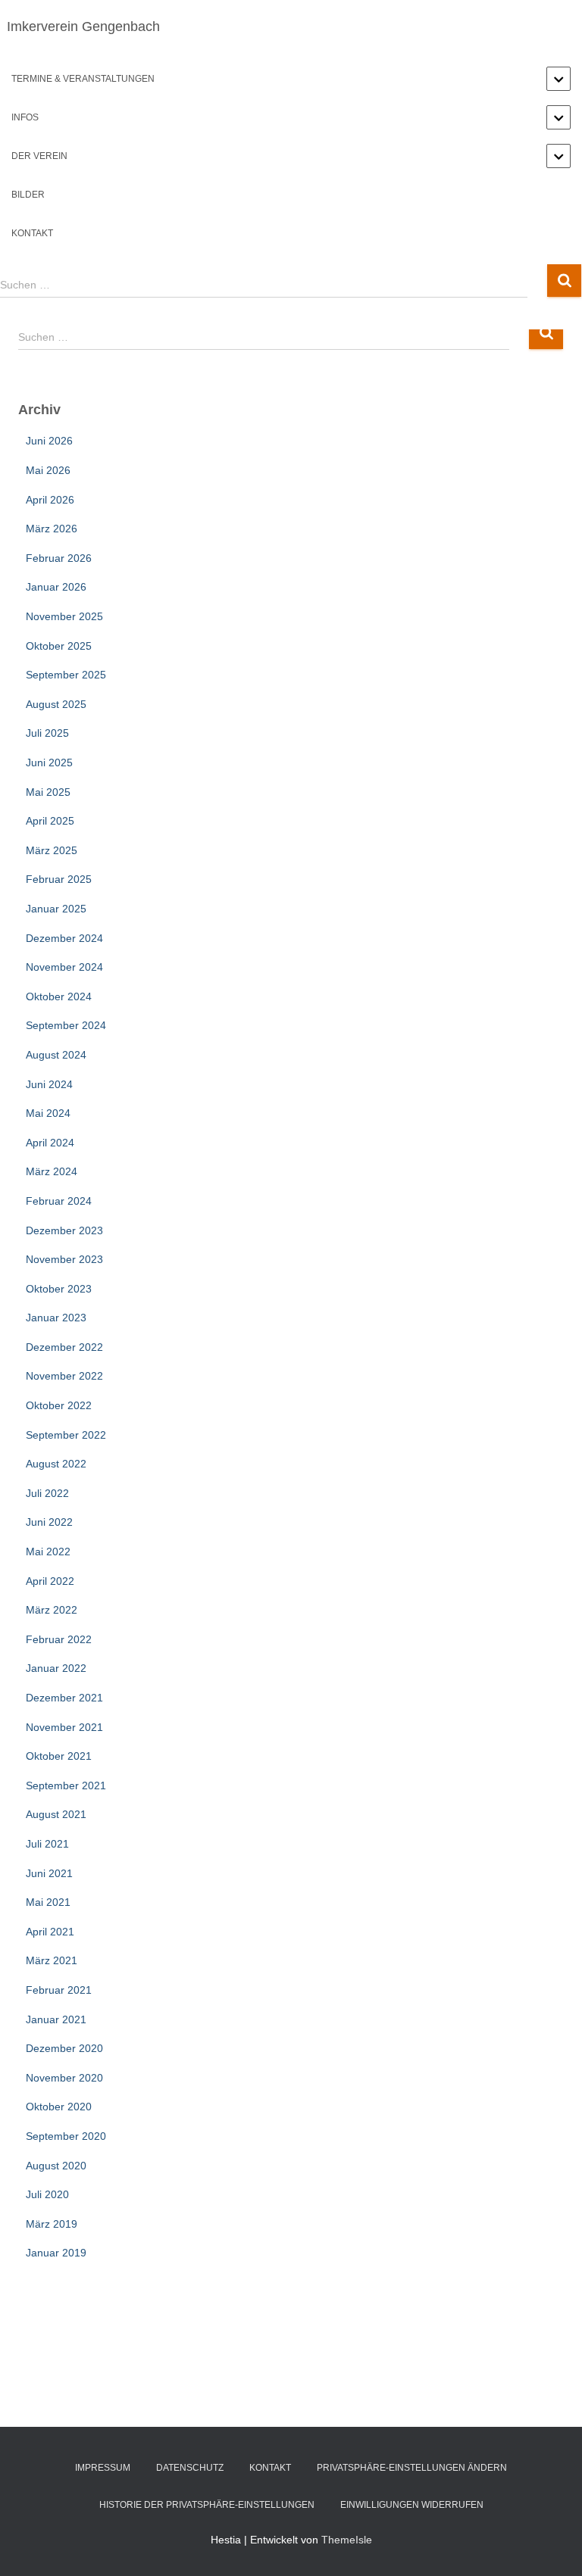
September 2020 (66, 2136)
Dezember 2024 (64, 938)
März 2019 (52, 2224)
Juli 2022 (47, 1493)
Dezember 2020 (64, 2048)
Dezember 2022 (64, 1347)
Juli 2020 (47, 2194)
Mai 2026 (48, 470)
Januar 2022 (56, 1668)
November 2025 (64, 616)
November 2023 (64, 1259)
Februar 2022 (59, 1639)
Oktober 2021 (59, 1756)
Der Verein (39, 156)
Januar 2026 (56, 587)
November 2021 (64, 1727)
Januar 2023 (56, 1318)
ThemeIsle (347, 2540)
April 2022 (50, 1581)
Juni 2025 (49, 763)
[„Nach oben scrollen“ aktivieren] (552, 2546)
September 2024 (66, 1025)
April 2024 (50, 1143)
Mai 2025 (48, 792)
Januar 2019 (56, 2253)
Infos (25, 117)
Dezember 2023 (64, 1230)
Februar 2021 (59, 1990)
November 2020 (64, 2078)
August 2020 (56, 2166)
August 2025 (56, 704)
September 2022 (66, 1435)
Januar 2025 (56, 909)
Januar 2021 (56, 2019)
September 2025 (66, 675)
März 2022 (52, 1610)
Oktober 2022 (59, 1405)
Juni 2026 (49, 441)
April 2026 (50, 500)
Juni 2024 (49, 1084)
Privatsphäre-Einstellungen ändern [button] (412, 2468)
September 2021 (66, 1785)
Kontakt (32, 233)
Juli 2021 (47, 1844)
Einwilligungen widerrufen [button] (412, 2505)
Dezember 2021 (64, 1698)
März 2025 (52, 850)
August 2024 (56, 1055)
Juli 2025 (47, 733)
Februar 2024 (59, 1201)
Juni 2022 (49, 1522)
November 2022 (64, 1376)
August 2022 (56, 1464)
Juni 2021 (49, 1873)
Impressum (103, 2468)
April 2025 (50, 821)
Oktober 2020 (59, 2107)
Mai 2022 (48, 1552)
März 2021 (52, 1960)
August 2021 (56, 1814)
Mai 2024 (48, 1113)
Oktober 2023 (59, 1289)
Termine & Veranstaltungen (83, 79)
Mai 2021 (48, 1902)
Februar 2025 (59, 879)
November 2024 (64, 967)
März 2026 (52, 529)
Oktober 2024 (59, 996)
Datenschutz (190, 2468)
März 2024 (52, 1171)
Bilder (28, 195)
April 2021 (50, 1932)
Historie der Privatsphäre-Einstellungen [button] (207, 2505)
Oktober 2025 (59, 646)
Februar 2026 (59, 558)
